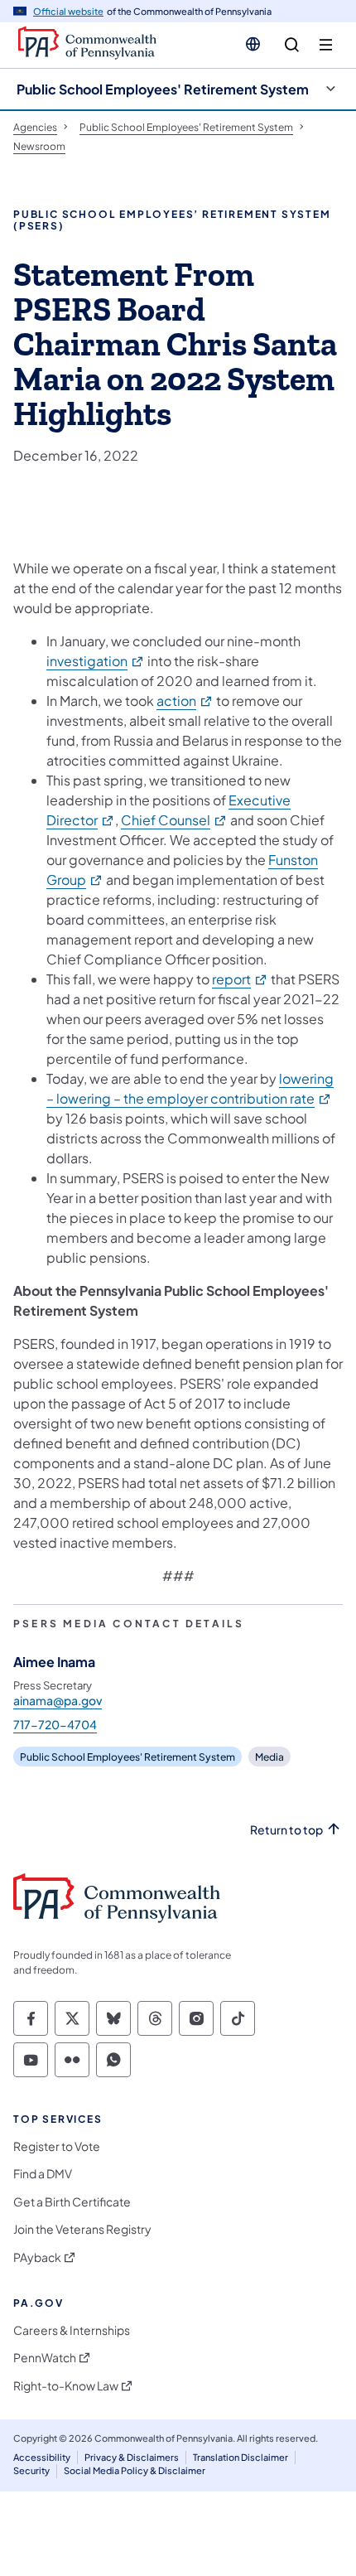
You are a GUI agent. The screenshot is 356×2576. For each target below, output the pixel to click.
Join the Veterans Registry (82, 2229)
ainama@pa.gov (58, 1700)
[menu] (326, 45)
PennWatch (45, 2358)
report (240, 979)
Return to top (286, 1830)
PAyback (37, 2257)
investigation (96, 661)
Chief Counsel (174, 820)
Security (31, 2470)
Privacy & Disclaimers (132, 2457)
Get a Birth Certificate (72, 2202)
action (185, 701)
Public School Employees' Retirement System (163, 89)
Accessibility (42, 2457)
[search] (292, 45)
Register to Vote (57, 2146)
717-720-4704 (55, 1724)
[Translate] (253, 44)
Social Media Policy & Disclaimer (135, 2470)
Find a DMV (43, 2174)
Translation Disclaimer (241, 2457)
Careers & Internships (72, 2330)
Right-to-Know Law (66, 2386)
